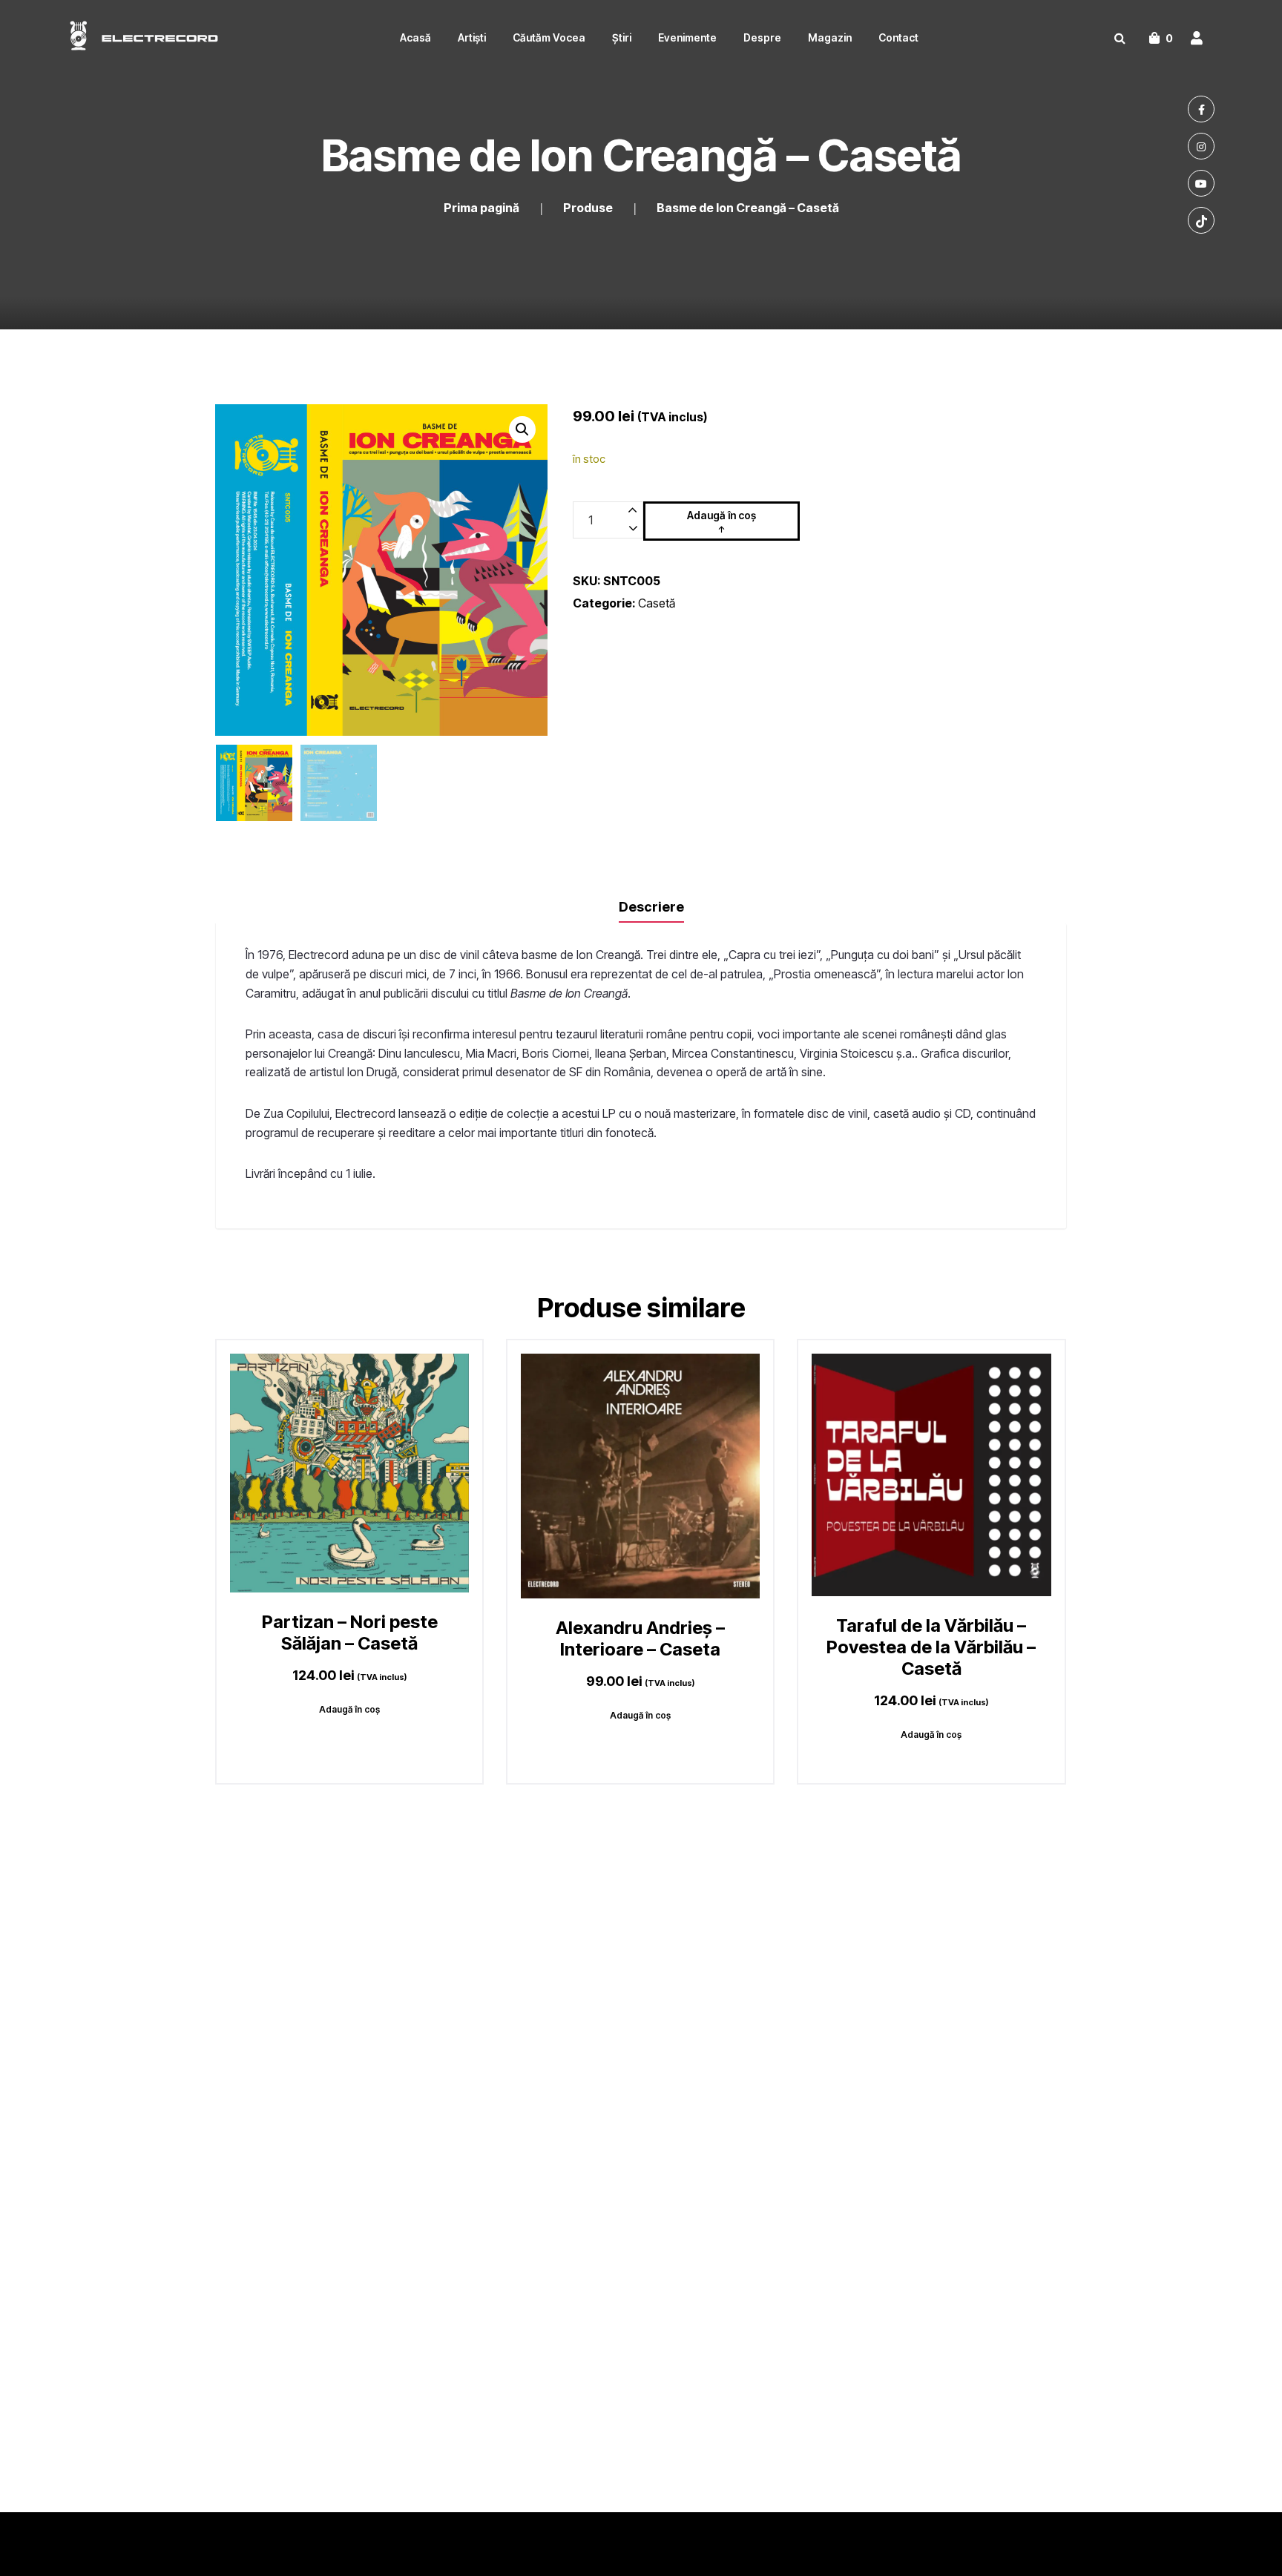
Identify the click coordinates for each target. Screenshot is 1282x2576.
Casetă (657, 603)
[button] (522, 429)
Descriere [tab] (651, 907)
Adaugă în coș (721, 515)
